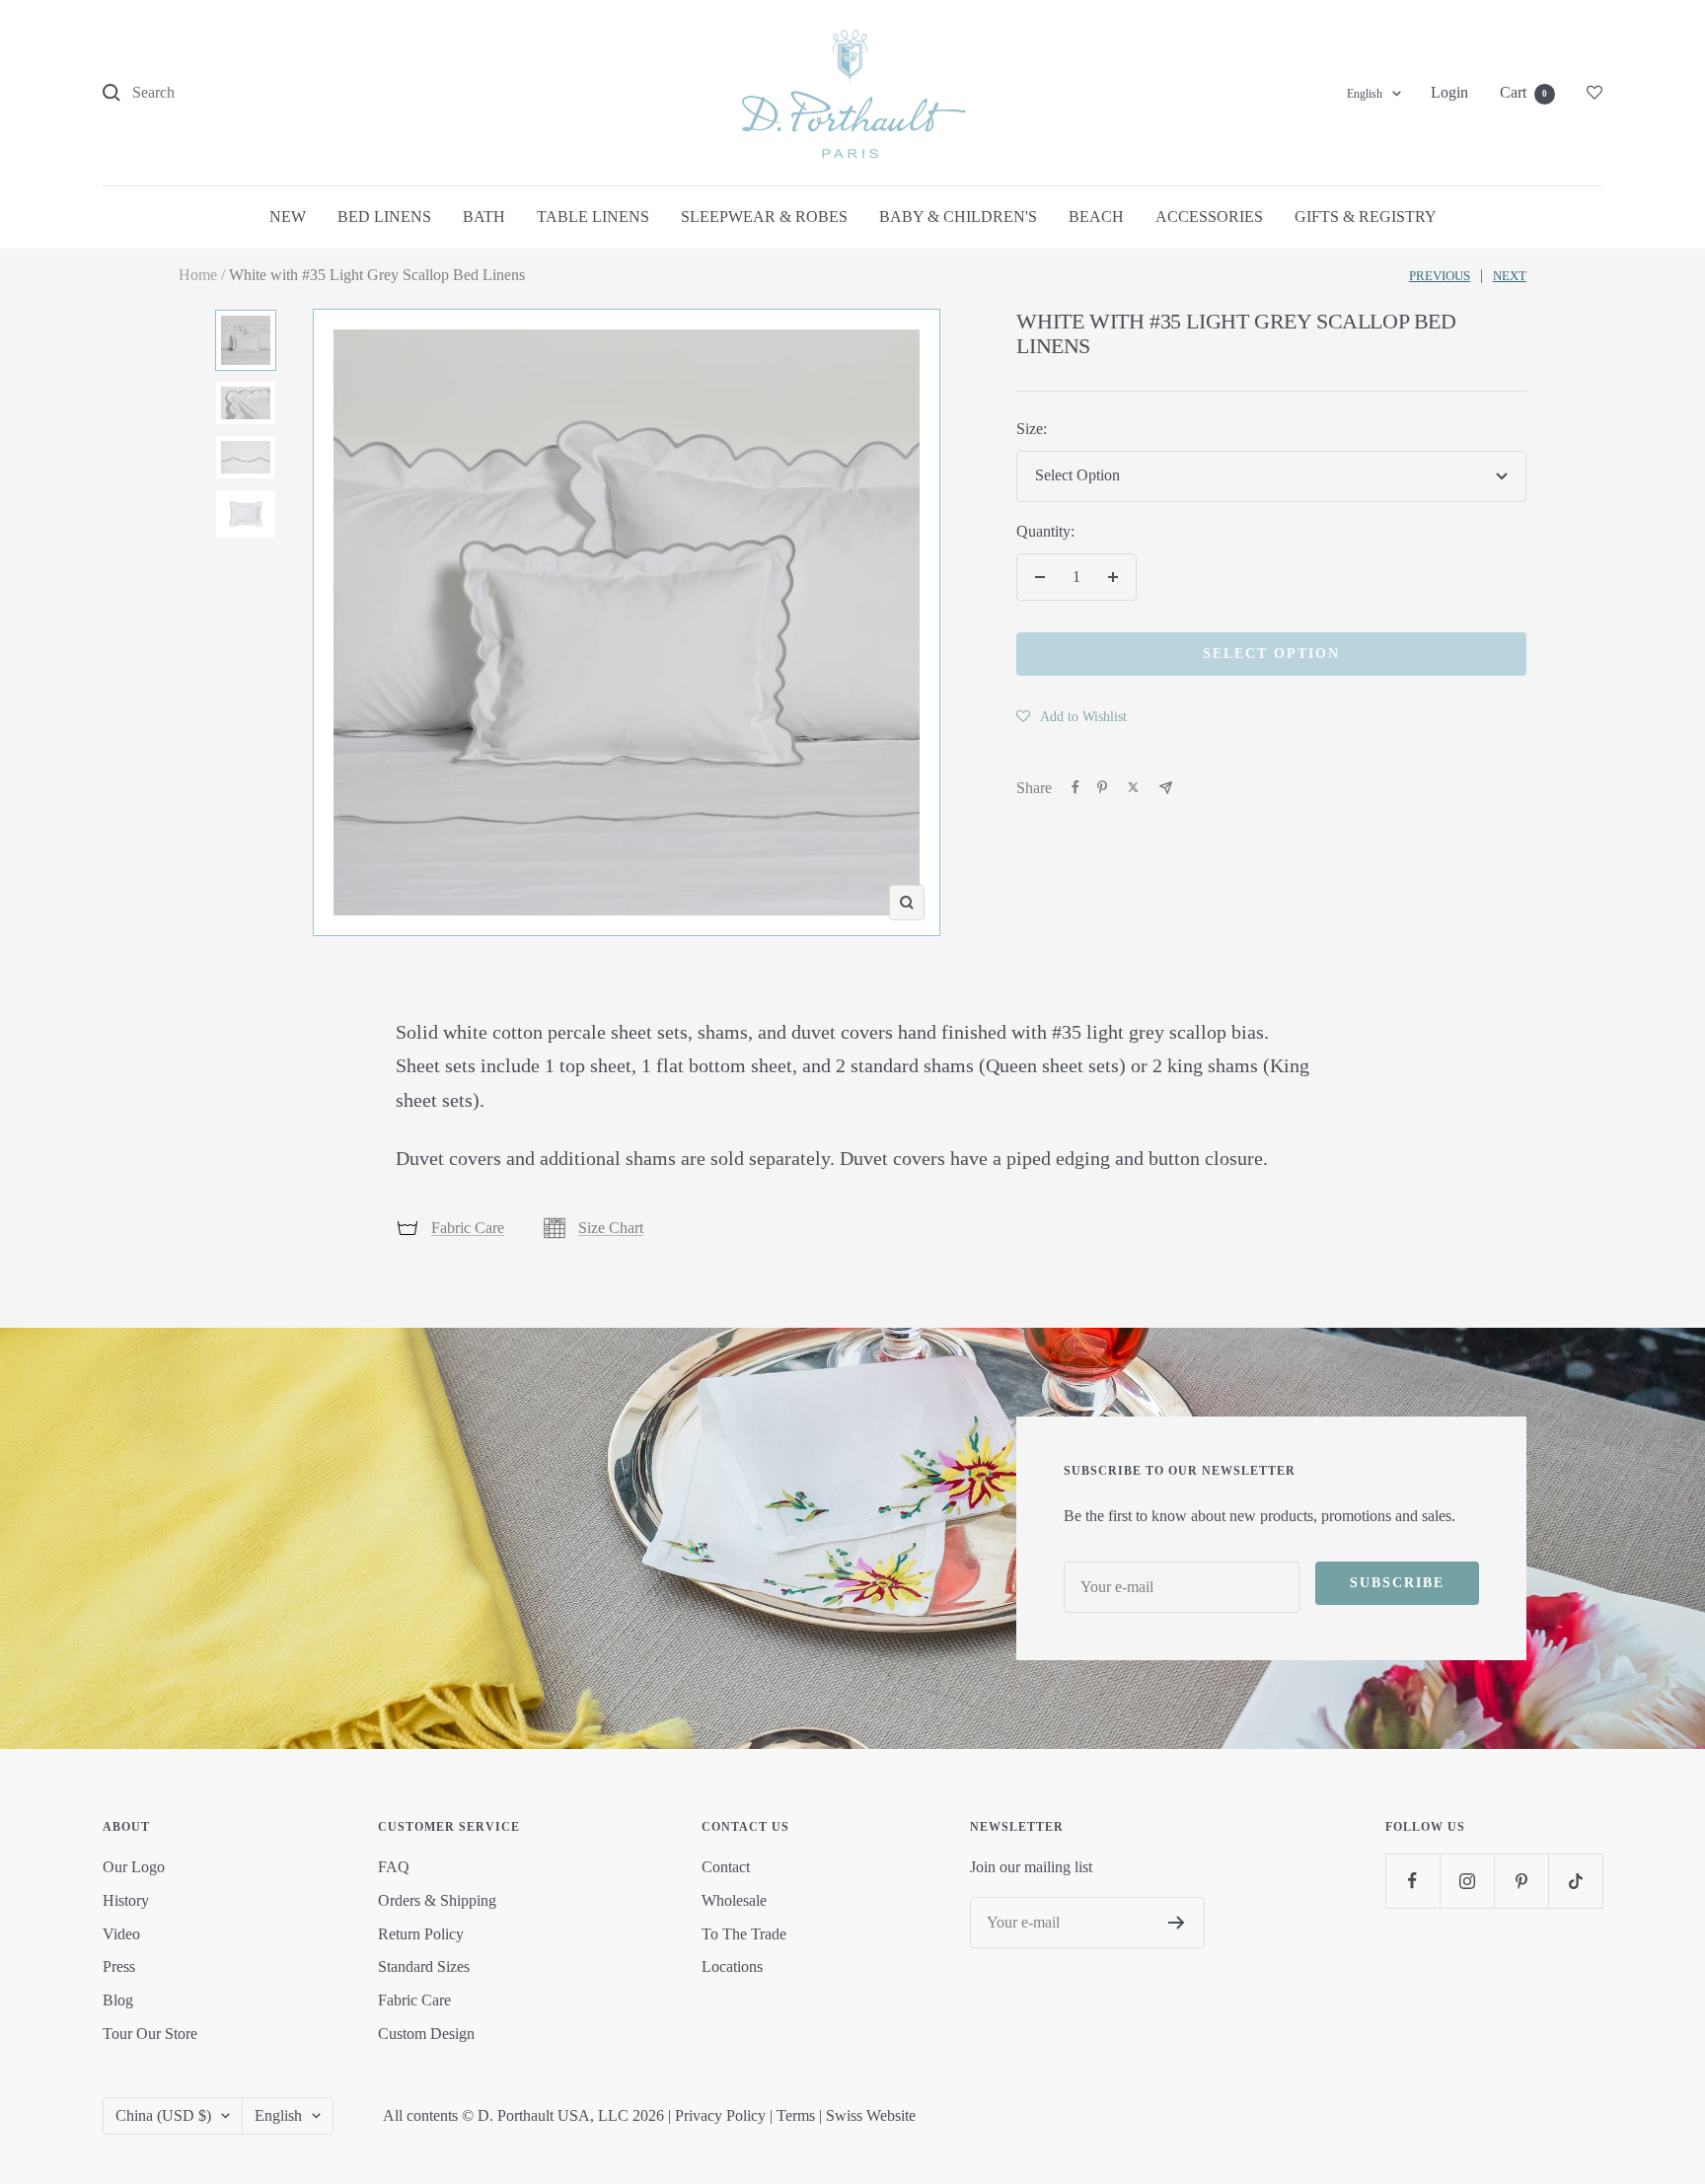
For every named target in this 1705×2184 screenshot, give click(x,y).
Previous (1440, 276)
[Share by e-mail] (1166, 788)
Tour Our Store (150, 2034)
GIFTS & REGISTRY (1366, 217)
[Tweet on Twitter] (1133, 787)
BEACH (1096, 217)
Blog (118, 2000)
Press (119, 1966)
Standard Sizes (424, 1966)
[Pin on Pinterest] (1102, 787)
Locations (732, 1966)
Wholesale (734, 1900)
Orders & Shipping (437, 1900)
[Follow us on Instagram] (1467, 1881)
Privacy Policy (720, 2115)
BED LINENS (384, 217)
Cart (1523, 92)
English (1365, 94)
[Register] (1177, 1923)
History (126, 1900)
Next (1510, 276)
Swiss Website (871, 2115)
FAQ (394, 1867)
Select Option (1271, 654)
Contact (726, 1867)
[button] (1072, 716)
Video (121, 1934)
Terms (796, 2115)
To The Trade (744, 1934)
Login (1449, 92)
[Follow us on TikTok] (1575, 1881)
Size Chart (611, 1228)
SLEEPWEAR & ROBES (764, 217)
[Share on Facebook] (1075, 787)
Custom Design (426, 2034)
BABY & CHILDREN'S (958, 217)
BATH (484, 217)
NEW (288, 217)
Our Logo (134, 1867)
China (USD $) (163, 2115)
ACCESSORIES (1209, 217)
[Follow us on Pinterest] (1521, 1881)
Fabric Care (468, 1228)
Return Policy (421, 1934)
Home (198, 275)
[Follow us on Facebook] (1412, 1881)
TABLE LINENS (593, 217)
